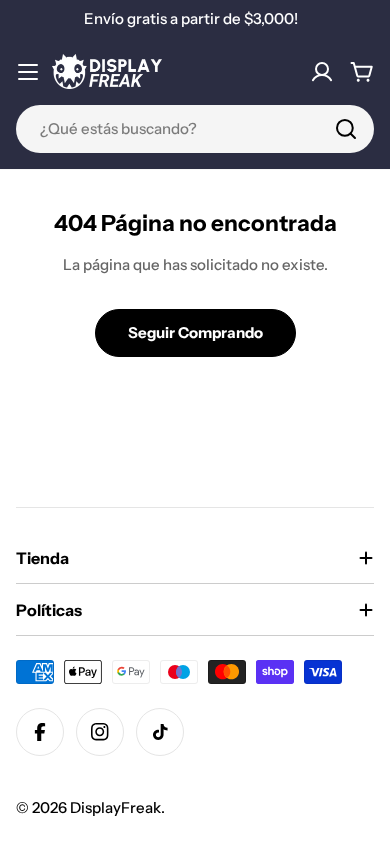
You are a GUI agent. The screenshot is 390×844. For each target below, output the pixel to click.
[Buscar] (346, 129)
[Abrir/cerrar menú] (28, 72)
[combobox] (195, 129)
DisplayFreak (115, 807)
